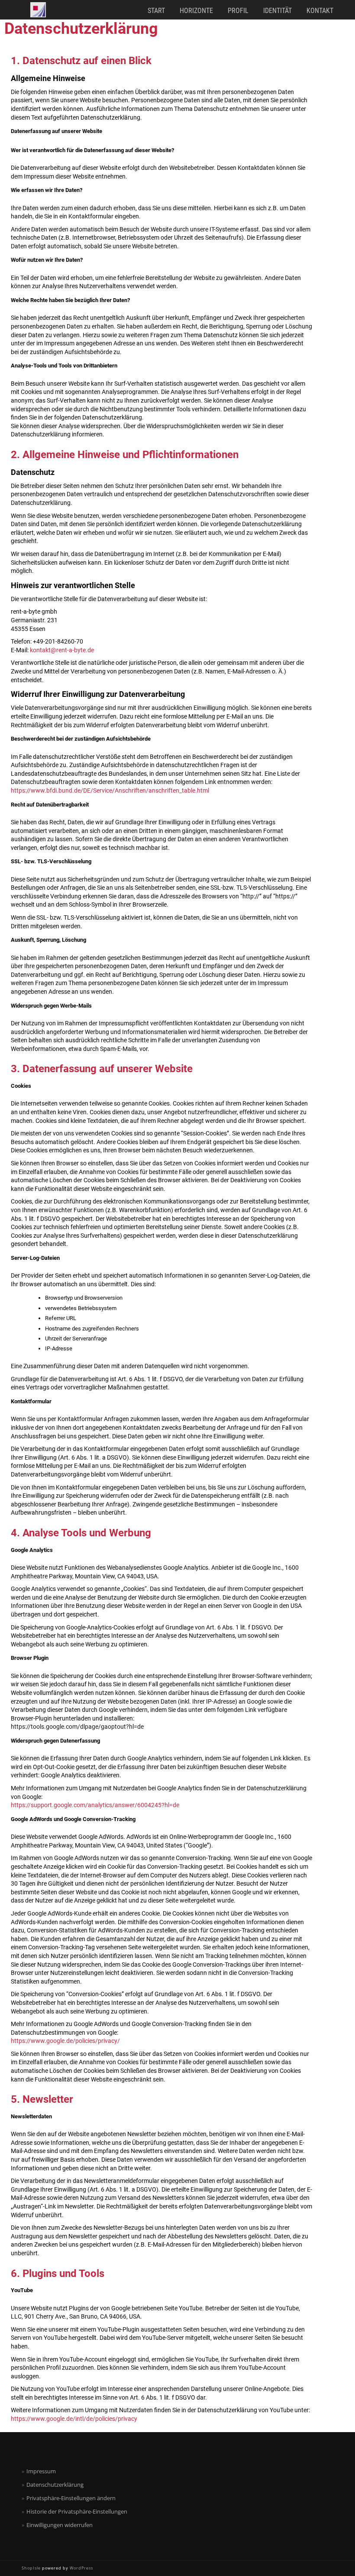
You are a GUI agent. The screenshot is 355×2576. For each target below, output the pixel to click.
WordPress (81, 2568)
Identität (278, 11)
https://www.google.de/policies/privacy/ (65, 2041)
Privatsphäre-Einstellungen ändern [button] (71, 2498)
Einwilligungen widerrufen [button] (60, 2525)
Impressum (41, 2471)
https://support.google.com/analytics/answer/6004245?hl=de (95, 1805)
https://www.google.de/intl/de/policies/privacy (74, 2419)
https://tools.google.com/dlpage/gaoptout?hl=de (77, 1727)
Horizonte (196, 11)
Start (156, 11)
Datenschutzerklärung (55, 2485)
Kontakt (320, 11)
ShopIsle (32, 2568)
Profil (238, 11)
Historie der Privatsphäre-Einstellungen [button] (77, 2511)
